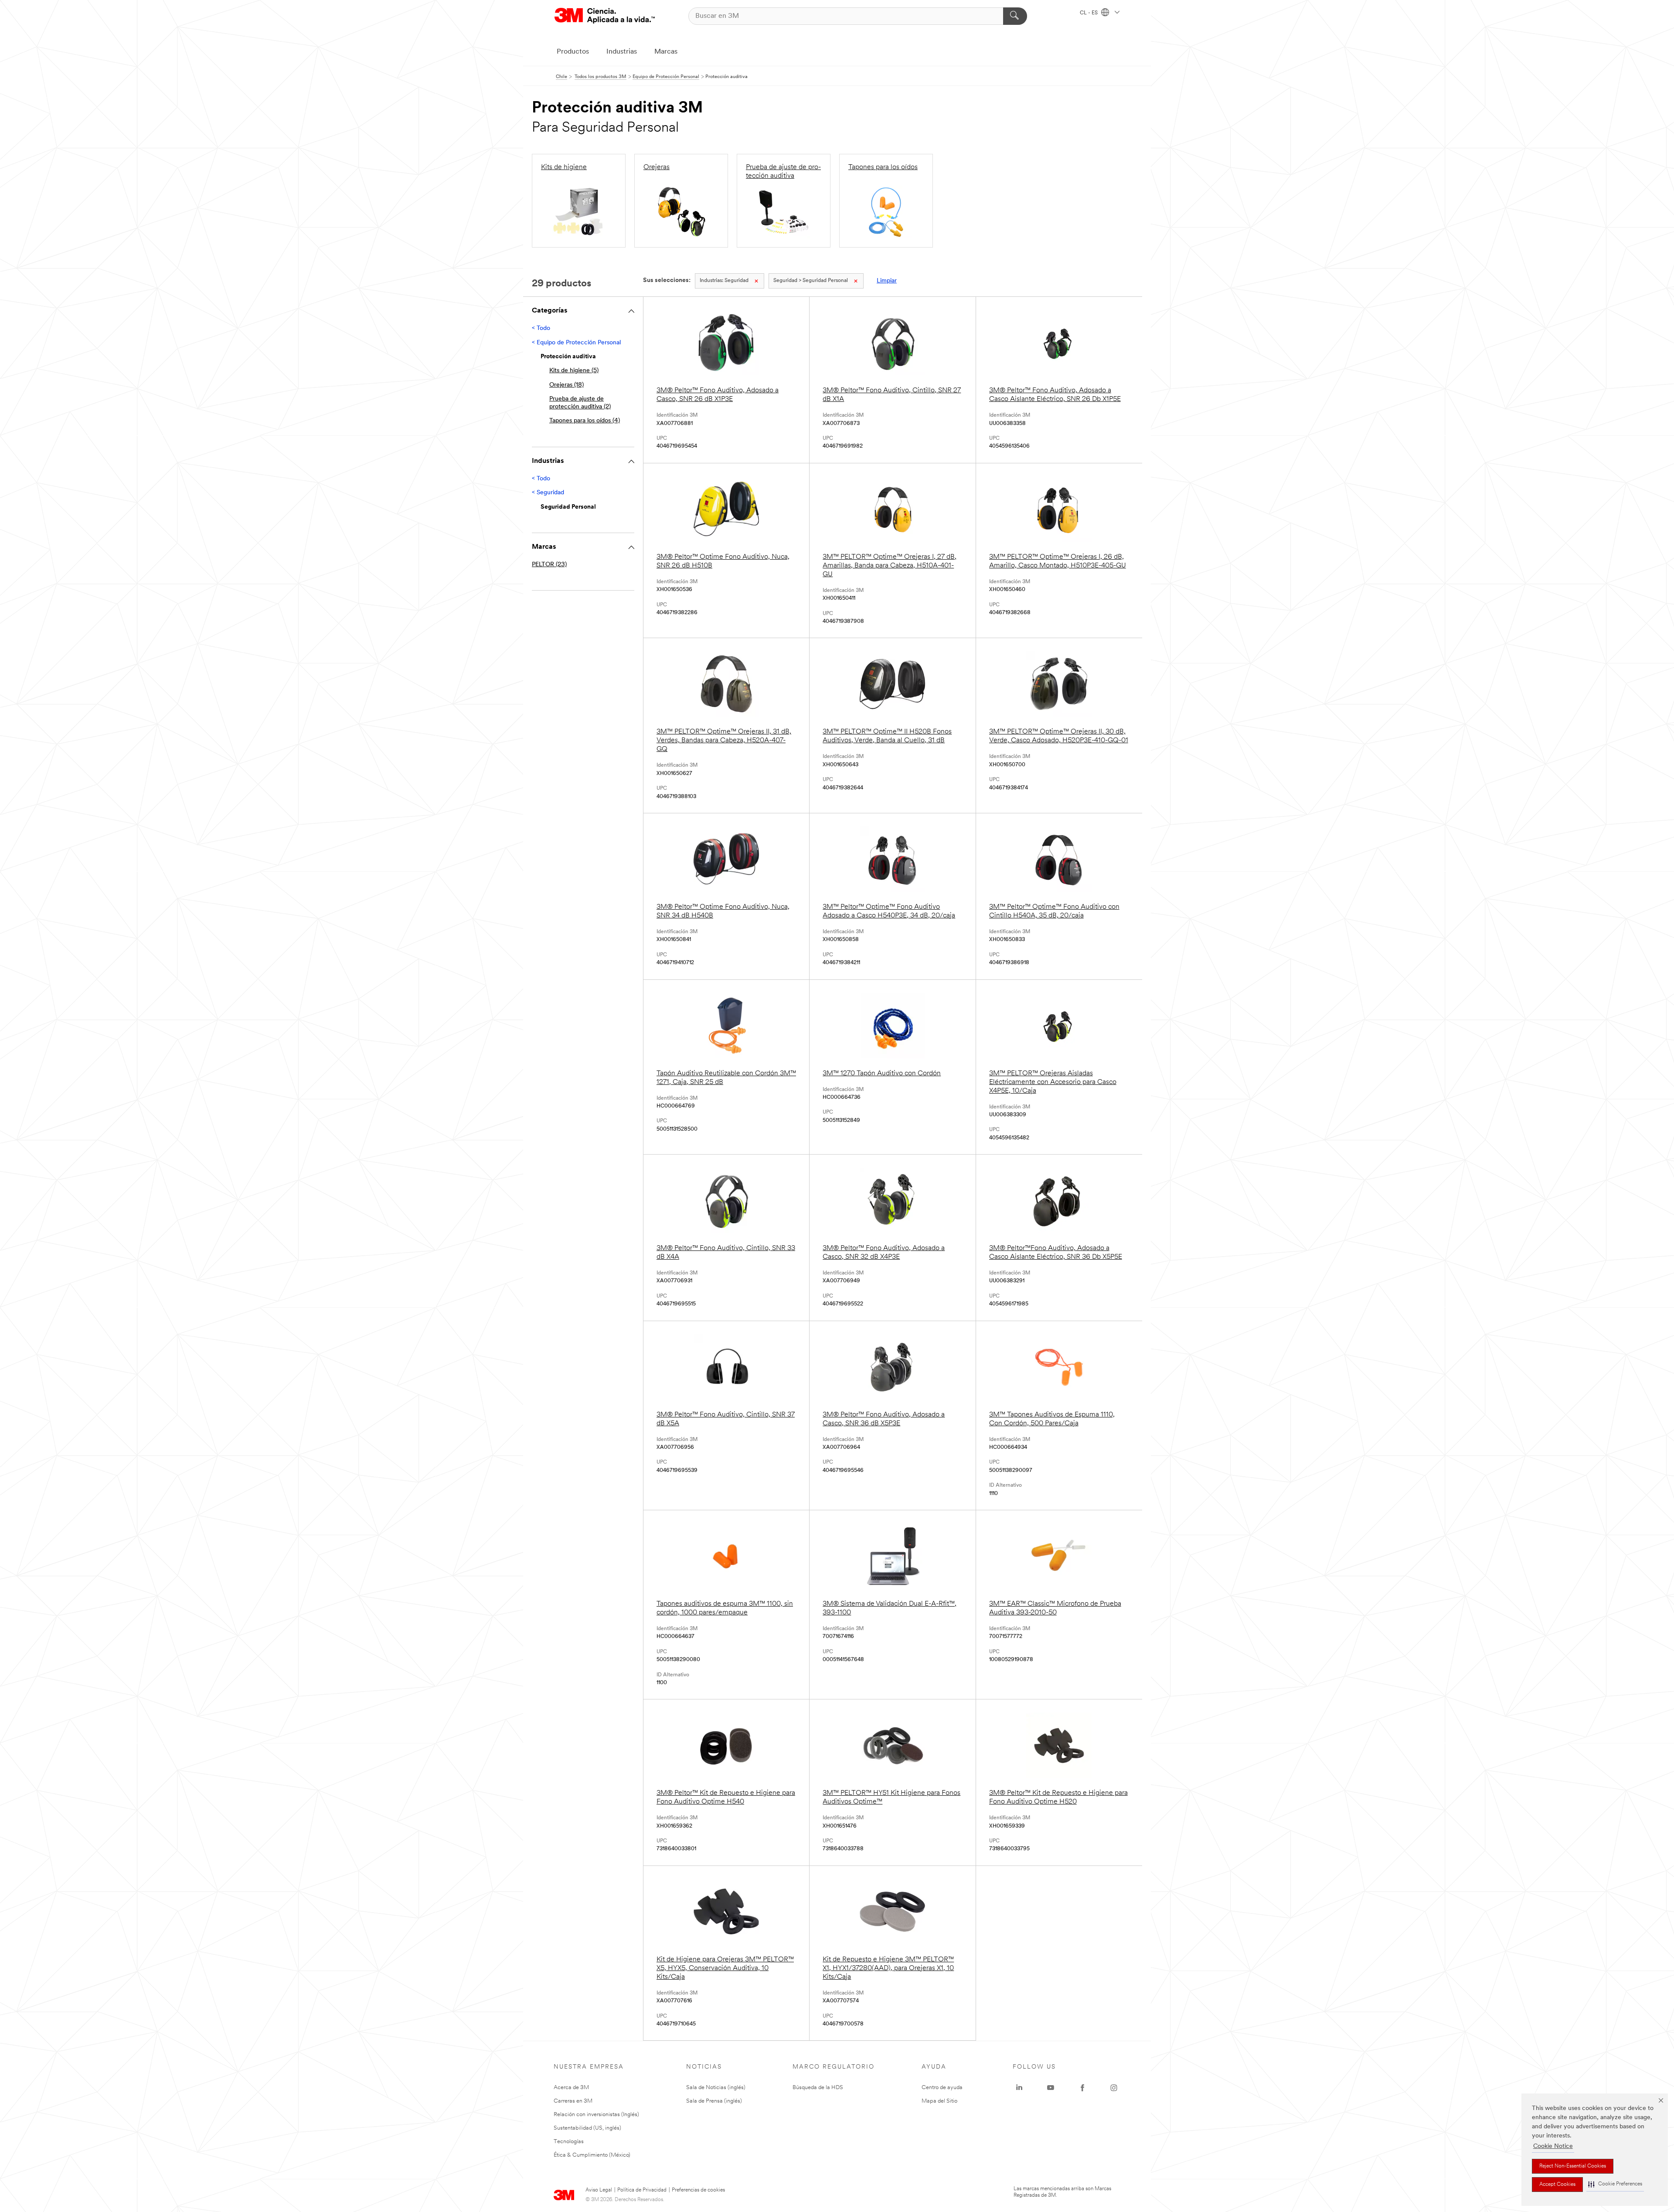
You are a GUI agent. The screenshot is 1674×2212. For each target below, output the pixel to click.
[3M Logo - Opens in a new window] (605, 16)
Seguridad (724, 281)
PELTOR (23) (549, 565)
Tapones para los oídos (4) (585, 421)
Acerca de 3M (571, 2088)
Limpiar (887, 281)
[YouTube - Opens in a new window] (1051, 2088)
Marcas (666, 52)
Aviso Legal (599, 2190)
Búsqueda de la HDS (818, 2088)
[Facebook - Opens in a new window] (1082, 2088)
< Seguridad (548, 493)
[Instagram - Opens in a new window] (1114, 2088)
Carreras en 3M (573, 2101)
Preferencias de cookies (698, 2190)
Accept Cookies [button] (1557, 2185)
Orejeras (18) (567, 385)
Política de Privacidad (642, 2190)
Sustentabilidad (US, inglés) (587, 2128)
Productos (573, 52)
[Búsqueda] (1015, 16)
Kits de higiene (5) (574, 371)
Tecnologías (569, 2142)
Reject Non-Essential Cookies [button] (1573, 2166)
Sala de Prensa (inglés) (714, 2101)
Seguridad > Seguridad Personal (811, 281)
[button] (1615, 2184)
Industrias (622, 52)
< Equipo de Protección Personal (576, 343)
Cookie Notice (1553, 2146)
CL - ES (1089, 13)
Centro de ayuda (942, 2088)
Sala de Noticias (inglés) (716, 2088)
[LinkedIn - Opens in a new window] (1019, 2088)
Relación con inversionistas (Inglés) (596, 2115)
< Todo (541, 328)
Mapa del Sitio (939, 2101)
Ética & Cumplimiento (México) (592, 2155)
